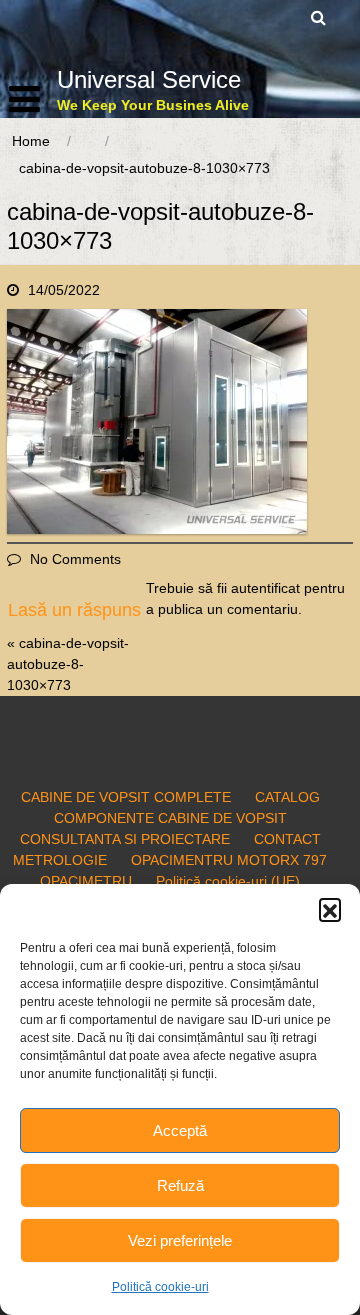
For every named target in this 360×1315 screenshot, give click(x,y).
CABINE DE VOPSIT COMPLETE (126, 797)
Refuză (180, 1185)
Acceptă (180, 1130)
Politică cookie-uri (160, 1287)
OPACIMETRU (86, 881)
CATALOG (287, 797)
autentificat (265, 588)
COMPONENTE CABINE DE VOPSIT (170, 818)
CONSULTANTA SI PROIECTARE (125, 839)
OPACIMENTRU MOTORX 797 (229, 860)
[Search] (319, 17)
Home (31, 141)
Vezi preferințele (180, 1240)
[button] (330, 909)
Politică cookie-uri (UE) (228, 881)
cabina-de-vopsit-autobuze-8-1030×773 (68, 664)
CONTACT (287, 839)
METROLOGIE (60, 860)
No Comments (75, 559)
